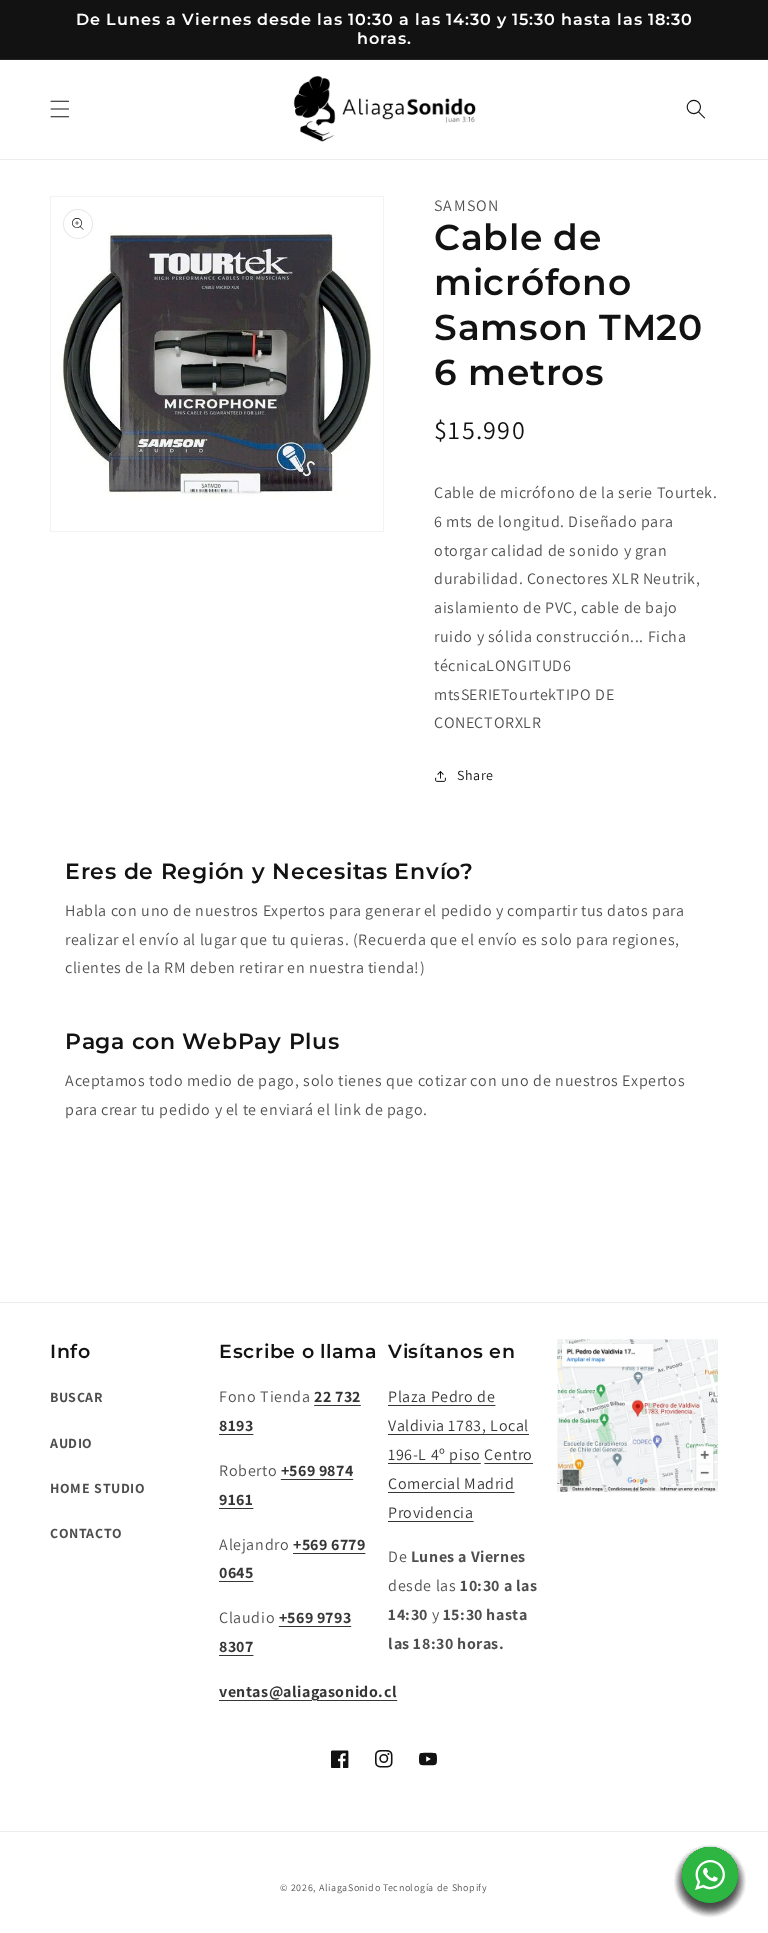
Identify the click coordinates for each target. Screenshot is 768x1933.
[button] (60, 109)
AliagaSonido (349, 1887)
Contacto (86, 1533)
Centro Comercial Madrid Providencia (460, 1483)
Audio (71, 1443)
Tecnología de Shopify (435, 1887)
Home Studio (98, 1488)
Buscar (76, 1397)
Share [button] (475, 775)
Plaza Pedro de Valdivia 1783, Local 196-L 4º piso (458, 1425)
